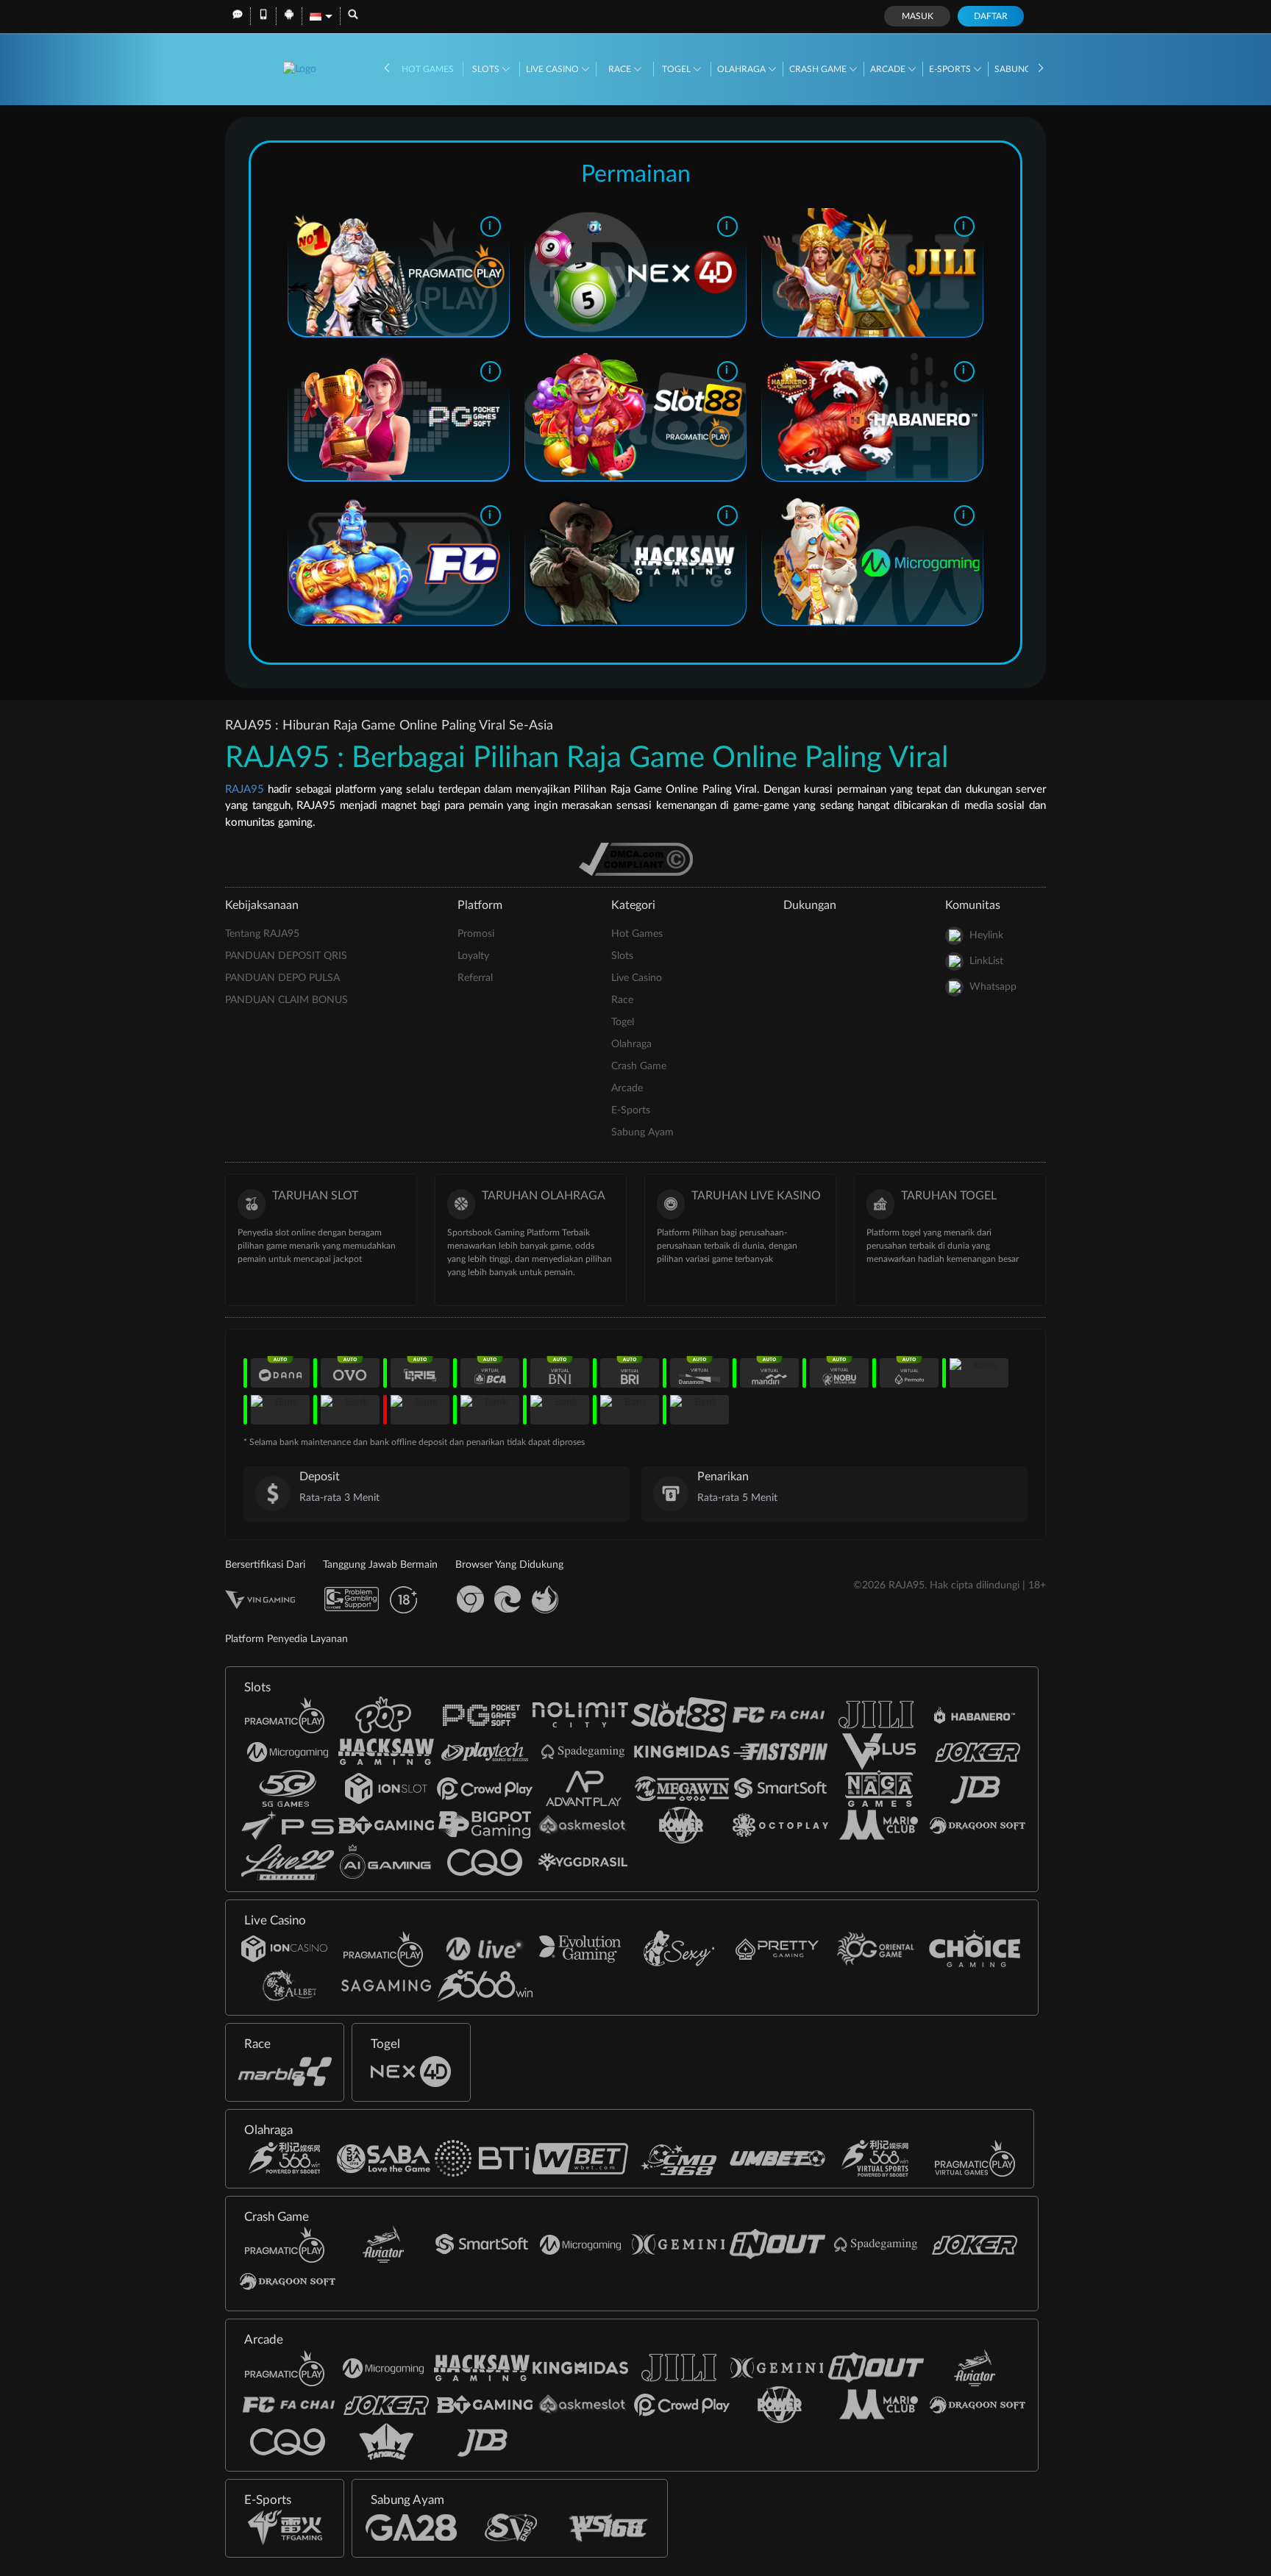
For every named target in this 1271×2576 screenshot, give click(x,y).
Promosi (476, 934)
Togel (677, 69)
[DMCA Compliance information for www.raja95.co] (636, 859)
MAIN (398, 273)
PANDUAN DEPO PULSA (282, 978)
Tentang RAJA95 (262, 934)
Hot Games (428, 69)
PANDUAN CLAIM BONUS (286, 1000)
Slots (487, 69)
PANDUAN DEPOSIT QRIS (286, 956)
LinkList (986, 961)
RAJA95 (245, 789)
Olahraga (743, 69)
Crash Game (819, 69)
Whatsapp (993, 987)
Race (621, 69)
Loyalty (473, 956)
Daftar (991, 16)
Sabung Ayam (642, 1132)
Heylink (986, 935)
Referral (475, 978)
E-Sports (951, 69)
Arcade (889, 69)
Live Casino (553, 69)
